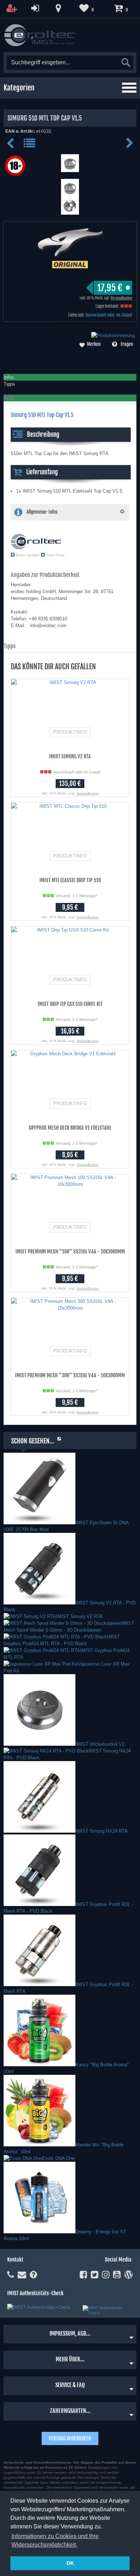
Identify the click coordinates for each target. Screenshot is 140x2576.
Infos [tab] (9, 377)
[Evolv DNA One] (23, 2158)
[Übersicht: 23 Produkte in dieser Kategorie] (30, 146)
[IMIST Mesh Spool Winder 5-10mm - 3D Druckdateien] (62, 1623)
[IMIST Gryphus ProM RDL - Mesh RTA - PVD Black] (39, 1904)
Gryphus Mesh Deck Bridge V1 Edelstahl (70, 1128)
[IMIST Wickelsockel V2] (39, 1744)
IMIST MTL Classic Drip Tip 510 (70, 880)
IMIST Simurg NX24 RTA (102, 1831)
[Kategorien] (129, 88)
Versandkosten (121, 298)
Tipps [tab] (9, 384)
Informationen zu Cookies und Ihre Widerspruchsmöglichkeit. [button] (55, 2540)
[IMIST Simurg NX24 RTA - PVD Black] (46, 1751)
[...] (70, 193)
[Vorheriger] (12, 146)
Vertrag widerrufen (70, 2438)
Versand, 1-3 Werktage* (76, 896)
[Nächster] (130, 146)
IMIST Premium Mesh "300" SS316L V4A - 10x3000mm (70, 1375)
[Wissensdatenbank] (34, 2275)
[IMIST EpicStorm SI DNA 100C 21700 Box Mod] (39, 1523)
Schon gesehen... (32, 1441)
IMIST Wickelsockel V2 (100, 1744)
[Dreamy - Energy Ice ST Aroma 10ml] (39, 2232)
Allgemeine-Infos (42, 512)
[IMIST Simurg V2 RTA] (30, 1616)
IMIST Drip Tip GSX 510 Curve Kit (70, 1004)
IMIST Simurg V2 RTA (70, 756)
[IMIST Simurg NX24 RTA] (39, 1831)
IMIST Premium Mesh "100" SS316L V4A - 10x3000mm (70, 1252)
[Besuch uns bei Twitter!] (95, 2275)
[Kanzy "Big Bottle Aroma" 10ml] (39, 2065)
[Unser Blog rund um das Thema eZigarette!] (129, 2275)
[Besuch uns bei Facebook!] (83, 2275)
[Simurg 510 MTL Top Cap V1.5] (70, 169)
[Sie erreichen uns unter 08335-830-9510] (11, 2275)
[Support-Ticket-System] (22, 2275)
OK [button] (70, 2563)
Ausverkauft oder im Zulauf (109, 315)
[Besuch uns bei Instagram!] (106, 2275)
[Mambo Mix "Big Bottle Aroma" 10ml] (39, 2145)
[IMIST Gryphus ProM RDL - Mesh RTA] (39, 1984)
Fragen (127, 344)
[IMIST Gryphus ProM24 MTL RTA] (42, 1650)
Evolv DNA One (58, 2158)
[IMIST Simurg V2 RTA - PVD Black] (39, 1603)
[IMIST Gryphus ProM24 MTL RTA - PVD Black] (55, 1637)
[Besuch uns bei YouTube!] (117, 2275)
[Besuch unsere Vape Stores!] (58, 8)
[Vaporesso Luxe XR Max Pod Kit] (41, 1664)
